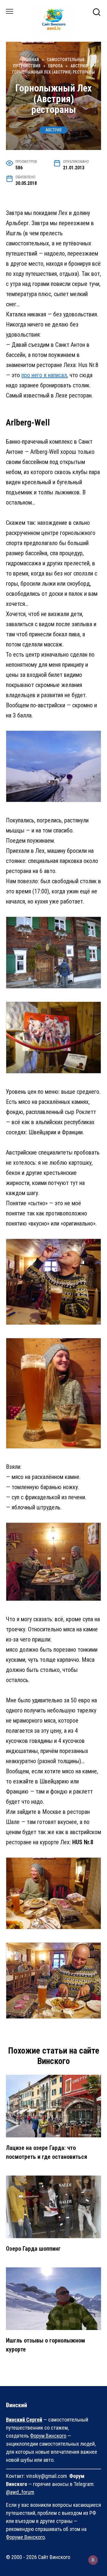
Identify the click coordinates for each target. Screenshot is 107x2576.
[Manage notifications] (93, 2560)
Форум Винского (48, 2436)
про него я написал (44, 375)
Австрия (53, 130)
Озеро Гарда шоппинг (33, 2249)
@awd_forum (20, 2492)
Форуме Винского (25, 2537)
